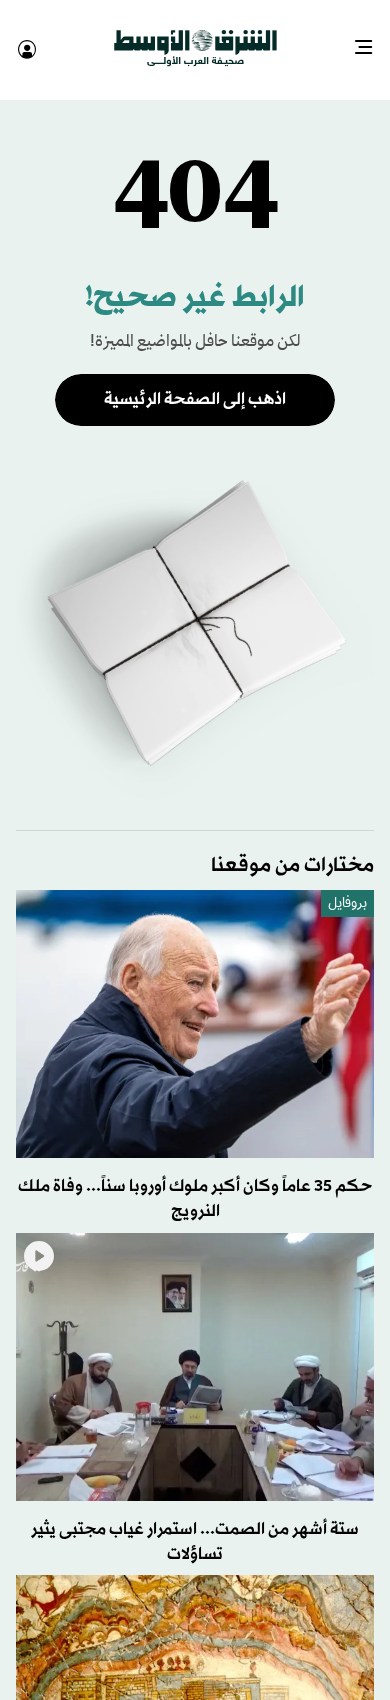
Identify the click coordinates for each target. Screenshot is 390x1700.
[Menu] (371, 40)
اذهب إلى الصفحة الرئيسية (195, 381)
